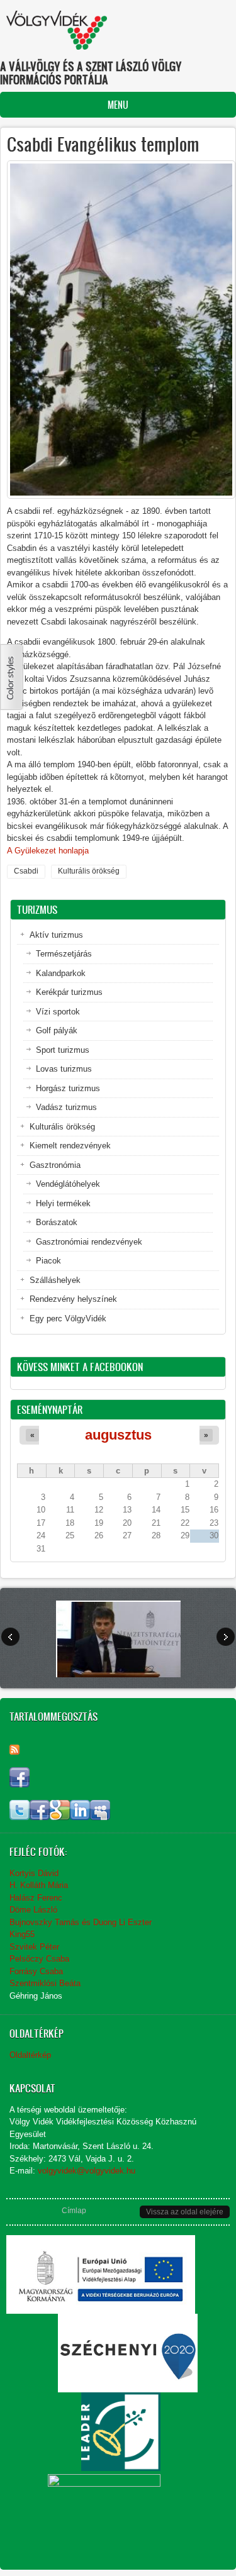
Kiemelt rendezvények (70, 1146)
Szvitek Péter (34, 1947)
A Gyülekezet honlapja (48, 851)
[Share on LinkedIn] (80, 1817)
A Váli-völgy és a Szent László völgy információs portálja (91, 73)
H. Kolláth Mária (39, 1885)
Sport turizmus (63, 1050)
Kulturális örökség (89, 871)
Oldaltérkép (30, 2055)
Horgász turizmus (68, 1088)
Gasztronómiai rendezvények (89, 1242)
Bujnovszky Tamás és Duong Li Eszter (81, 1922)
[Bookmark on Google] (60, 1817)
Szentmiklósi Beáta (45, 1983)
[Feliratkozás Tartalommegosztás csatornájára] (14, 1750)
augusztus (118, 1435)
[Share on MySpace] (100, 1817)
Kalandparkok (61, 973)
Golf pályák (57, 1030)
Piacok (48, 1261)
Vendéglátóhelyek (68, 1184)
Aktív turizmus (56, 935)
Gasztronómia (55, 1165)
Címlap (74, 2211)
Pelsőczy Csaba (39, 1959)
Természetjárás (64, 954)
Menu (118, 105)
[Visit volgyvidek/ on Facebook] (20, 1785)
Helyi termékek (63, 1203)
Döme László (33, 1910)
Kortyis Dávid (34, 1873)
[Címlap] (57, 30)
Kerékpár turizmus (69, 992)
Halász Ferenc (36, 1898)
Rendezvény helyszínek (73, 1299)
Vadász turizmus (66, 1107)
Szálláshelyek (55, 1280)
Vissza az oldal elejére (185, 2212)
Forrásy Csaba (36, 1971)
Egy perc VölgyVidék (68, 1319)
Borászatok (57, 1222)
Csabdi (26, 871)
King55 (22, 1934)
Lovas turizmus (64, 1069)
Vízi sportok (58, 1012)
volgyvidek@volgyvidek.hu (87, 2171)
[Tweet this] (20, 1817)
